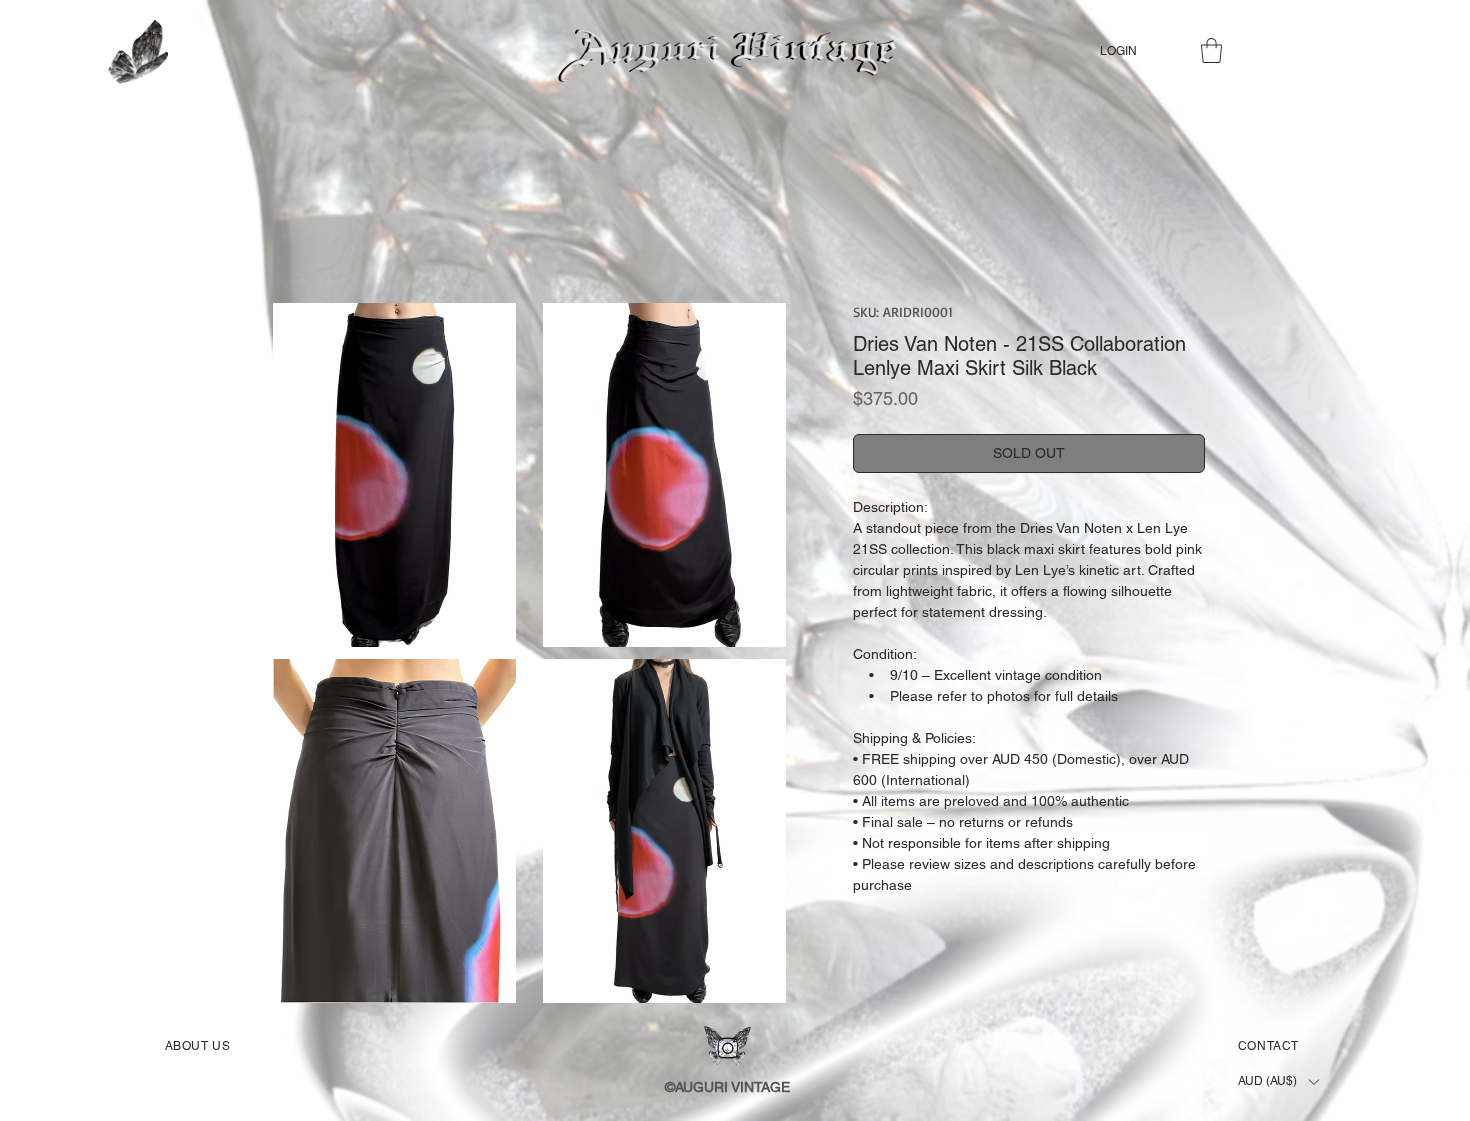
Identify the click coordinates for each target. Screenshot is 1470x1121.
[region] (185, 61)
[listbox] (1278, 1081)
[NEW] (137, 51)
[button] (394, 475)
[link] (1211, 50)
